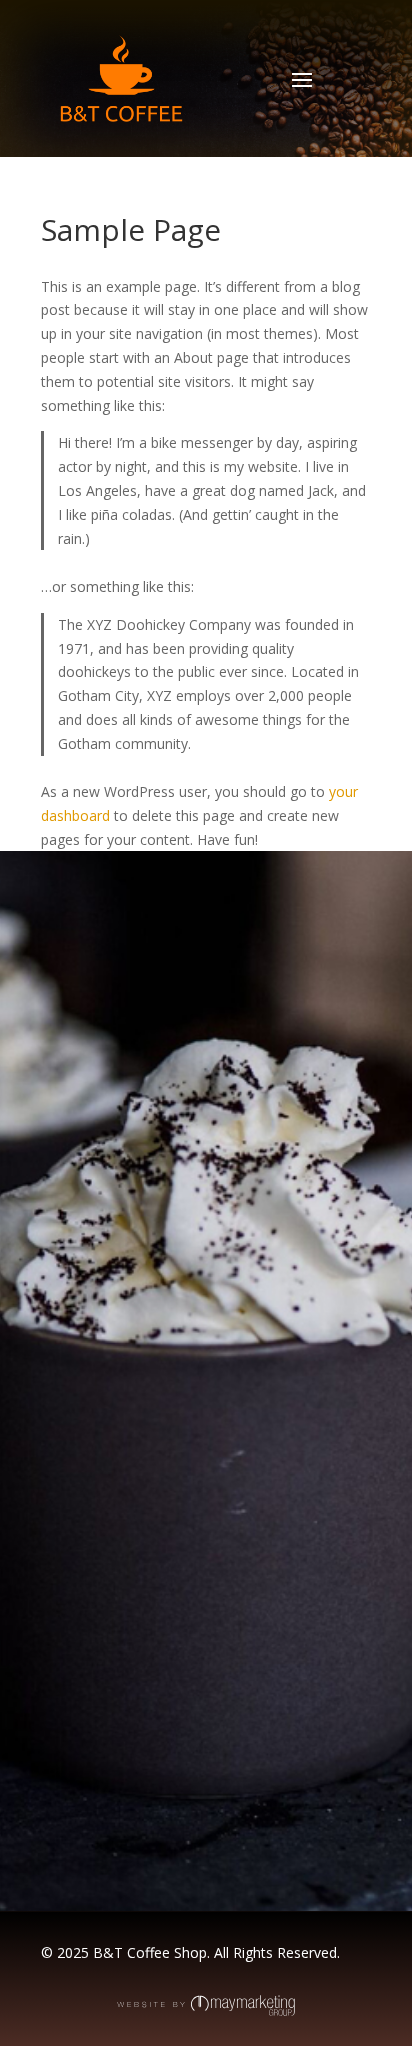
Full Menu (143, 1299)
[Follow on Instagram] (97, 1787)
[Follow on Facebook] (57, 1787)
